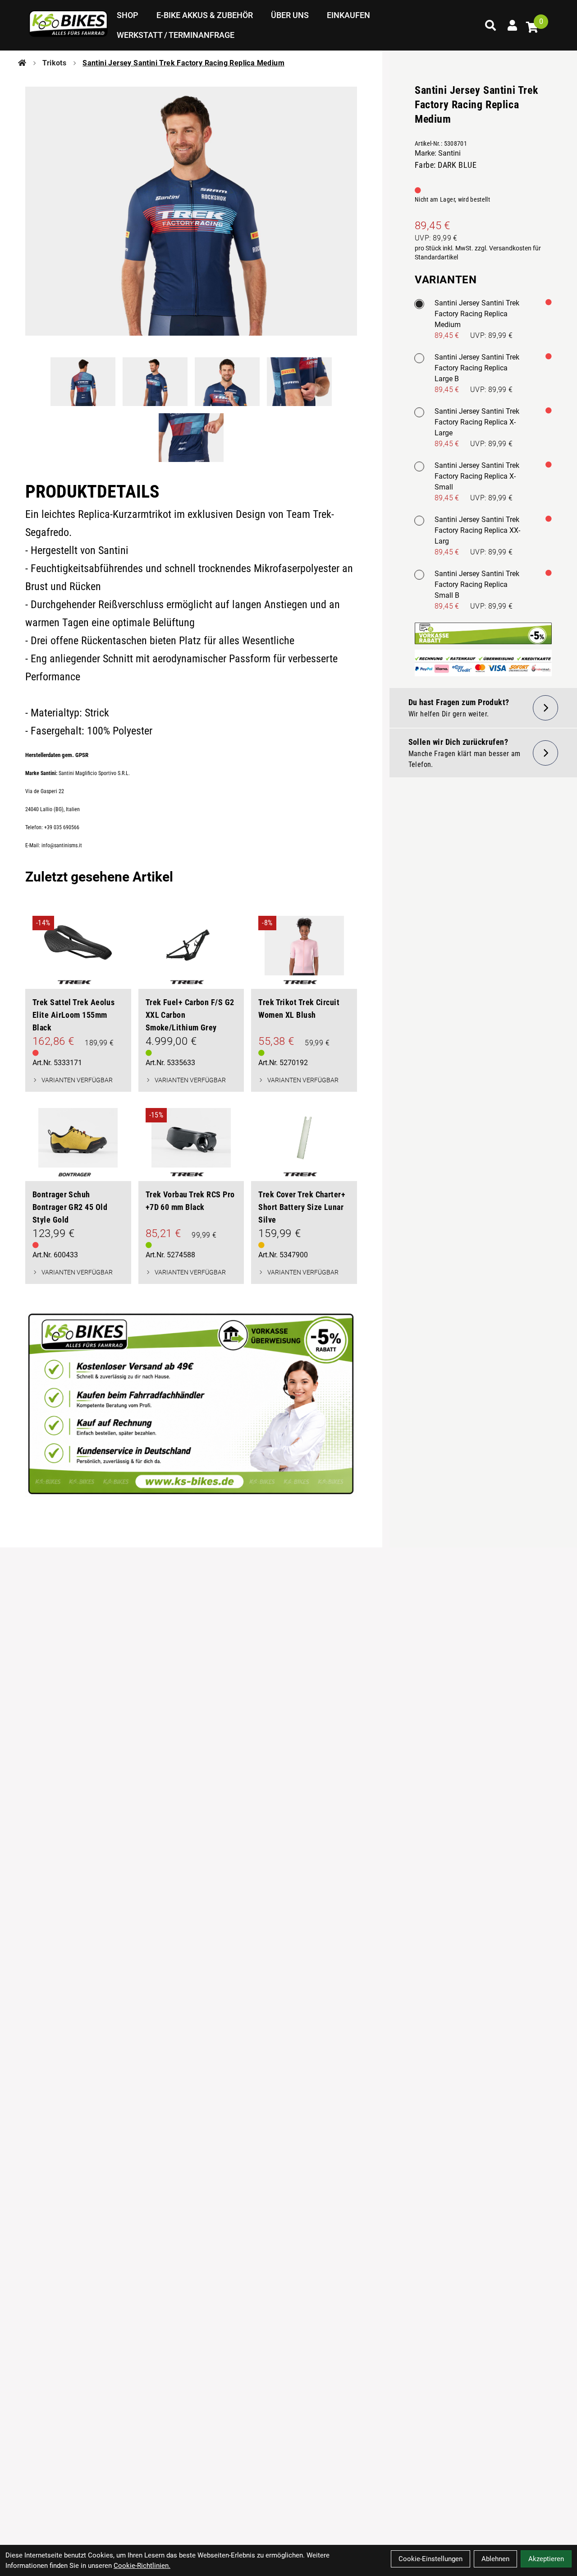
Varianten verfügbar (77, 1080)
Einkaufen (348, 15)
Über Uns (290, 15)
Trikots (54, 63)
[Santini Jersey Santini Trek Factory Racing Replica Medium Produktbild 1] (83, 382)
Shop (128, 15)
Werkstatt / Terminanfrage (176, 35)
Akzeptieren (546, 2559)
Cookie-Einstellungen (430, 2559)
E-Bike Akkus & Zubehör (205, 15)
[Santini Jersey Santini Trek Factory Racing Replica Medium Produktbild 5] (191, 438)
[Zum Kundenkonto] (512, 25)
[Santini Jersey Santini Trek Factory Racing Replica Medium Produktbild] (191, 211)
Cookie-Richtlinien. (142, 2566)
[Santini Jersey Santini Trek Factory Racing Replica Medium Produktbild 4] (299, 382)
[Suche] (490, 25)
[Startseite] (22, 63)
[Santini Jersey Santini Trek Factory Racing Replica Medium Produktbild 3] (227, 382)
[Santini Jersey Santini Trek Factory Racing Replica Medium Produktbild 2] (155, 382)
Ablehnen (495, 2559)
